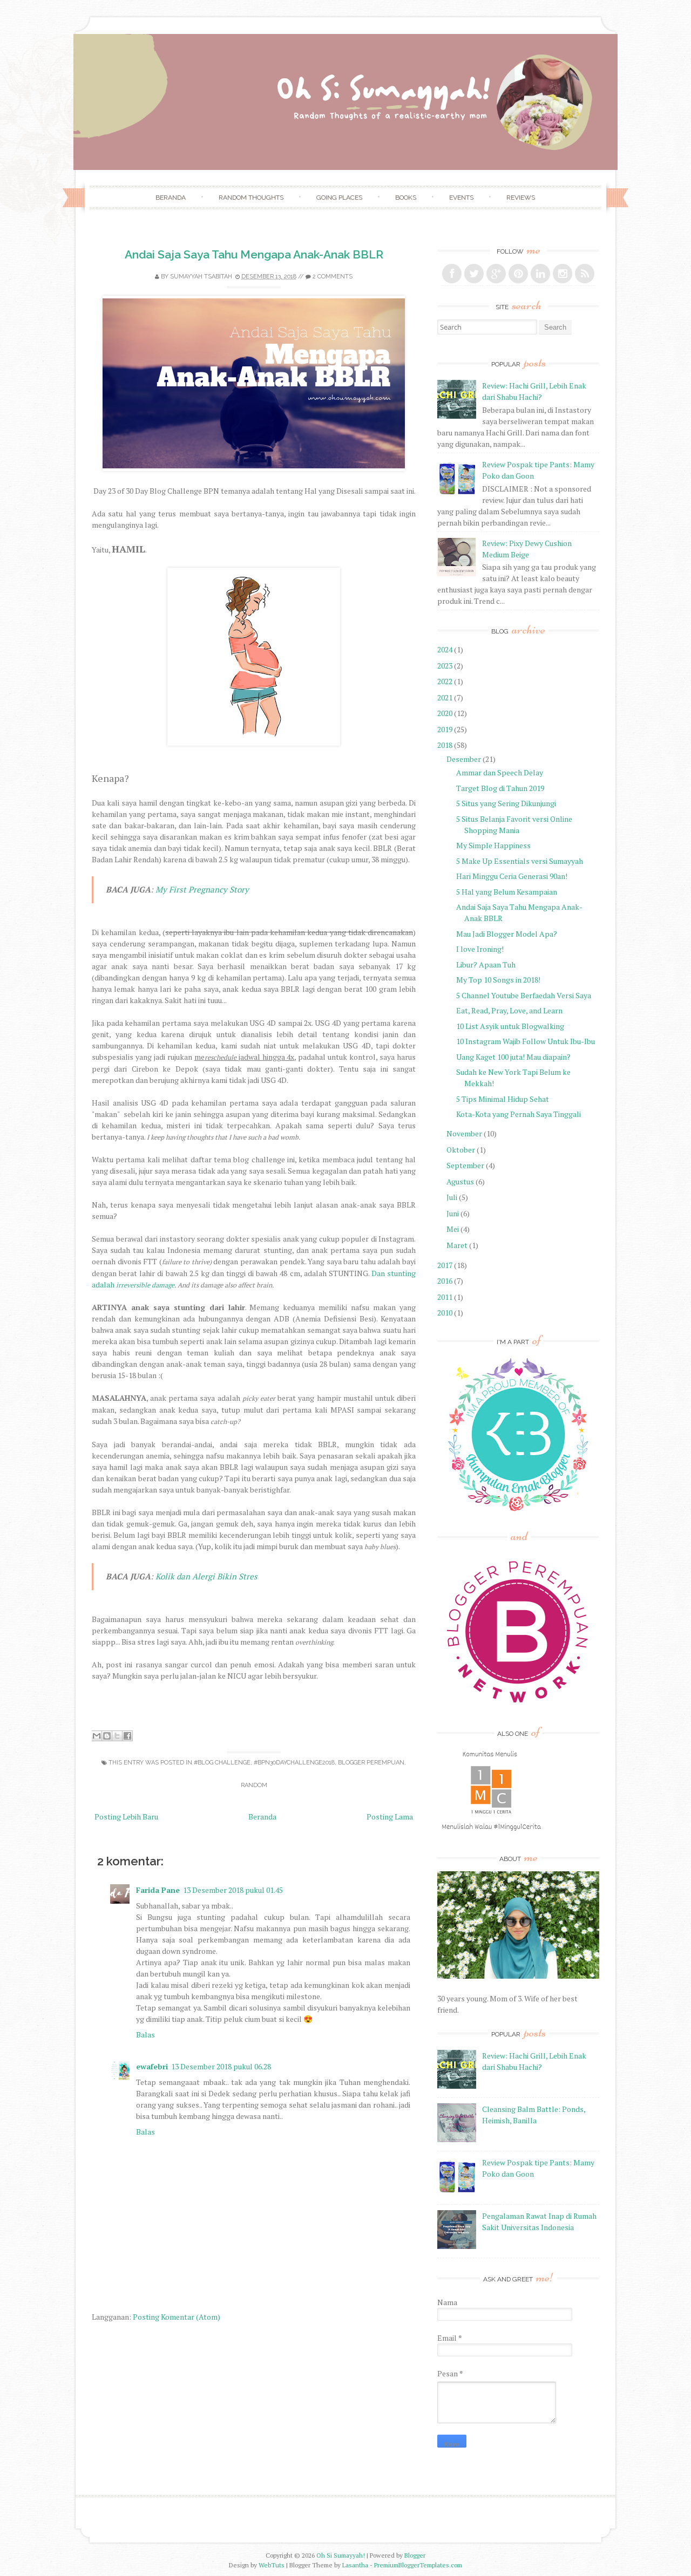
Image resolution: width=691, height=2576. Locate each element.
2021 (445, 697)
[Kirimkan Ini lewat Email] (97, 1736)
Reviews (521, 197)
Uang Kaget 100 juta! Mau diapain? (513, 1057)
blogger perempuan (371, 1763)
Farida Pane (158, 1890)
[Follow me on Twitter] (474, 274)
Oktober (461, 1150)
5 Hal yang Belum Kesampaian (507, 892)
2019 (445, 729)
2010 (445, 1313)
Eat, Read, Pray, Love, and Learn (509, 1010)
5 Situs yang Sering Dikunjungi (506, 803)
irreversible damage (145, 1285)
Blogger (415, 2555)
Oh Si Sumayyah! (341, 2555)
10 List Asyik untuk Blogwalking (510, 1026)
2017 (445, 1265)
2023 (445, 666)
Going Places (339, 197)
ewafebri (152, 2066)
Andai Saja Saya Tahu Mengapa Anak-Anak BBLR (254, 254)
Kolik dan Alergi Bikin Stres (206, 1576)
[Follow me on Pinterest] (518, 274)
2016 (445, 1281)
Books (406, 197)
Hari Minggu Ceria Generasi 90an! (512, 876)
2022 (445, 681)
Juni (453, 1213)
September (465, 1165)
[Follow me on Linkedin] (540, 274)
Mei (453, 1229)
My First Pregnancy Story (202, 889)
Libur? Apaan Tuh (486, 965)
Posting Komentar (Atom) (177, 2317)
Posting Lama (390, 1817)
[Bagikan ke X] (117, 1736)
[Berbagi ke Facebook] (127, 1736)
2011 (445, 1297)
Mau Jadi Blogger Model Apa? (507, 934)
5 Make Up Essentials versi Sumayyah (520, 861)
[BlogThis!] (107, 1736)
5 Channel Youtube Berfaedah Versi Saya (524, 995)
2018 (445, 745)
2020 (445, 713)
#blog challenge (222, 1763)
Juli (452, 1197)
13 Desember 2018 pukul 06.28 (221, 2066)
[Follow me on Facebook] (452, 274)
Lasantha (355, 2565)
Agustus (460, 1181)
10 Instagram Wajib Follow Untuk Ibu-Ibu (526, 1041)
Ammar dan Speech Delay (500, 772)
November (464, 1133)
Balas (145, 2035)
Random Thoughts (251, 197)
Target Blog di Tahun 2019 (500, 788)
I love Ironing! (480, 949)
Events (461, 197)
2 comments (333, 277)
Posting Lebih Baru (126, 1817)
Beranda (171, 197)
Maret (457, 1245)
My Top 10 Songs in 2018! (498, 980)
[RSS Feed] (585, 274)
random (254, 1785)
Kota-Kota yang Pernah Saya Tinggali (519, 1114)
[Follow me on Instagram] (563, 274)
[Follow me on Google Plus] (496, 274)
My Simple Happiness (493, 845)
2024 (445, 649)
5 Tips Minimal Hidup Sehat (503, 1099)
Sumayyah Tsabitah (201, 277)
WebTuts (272, 2565)
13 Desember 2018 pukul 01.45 (233, 1890)
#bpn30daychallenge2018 (294, 1763)
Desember (464, 759)
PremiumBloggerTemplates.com (418, 2565)
